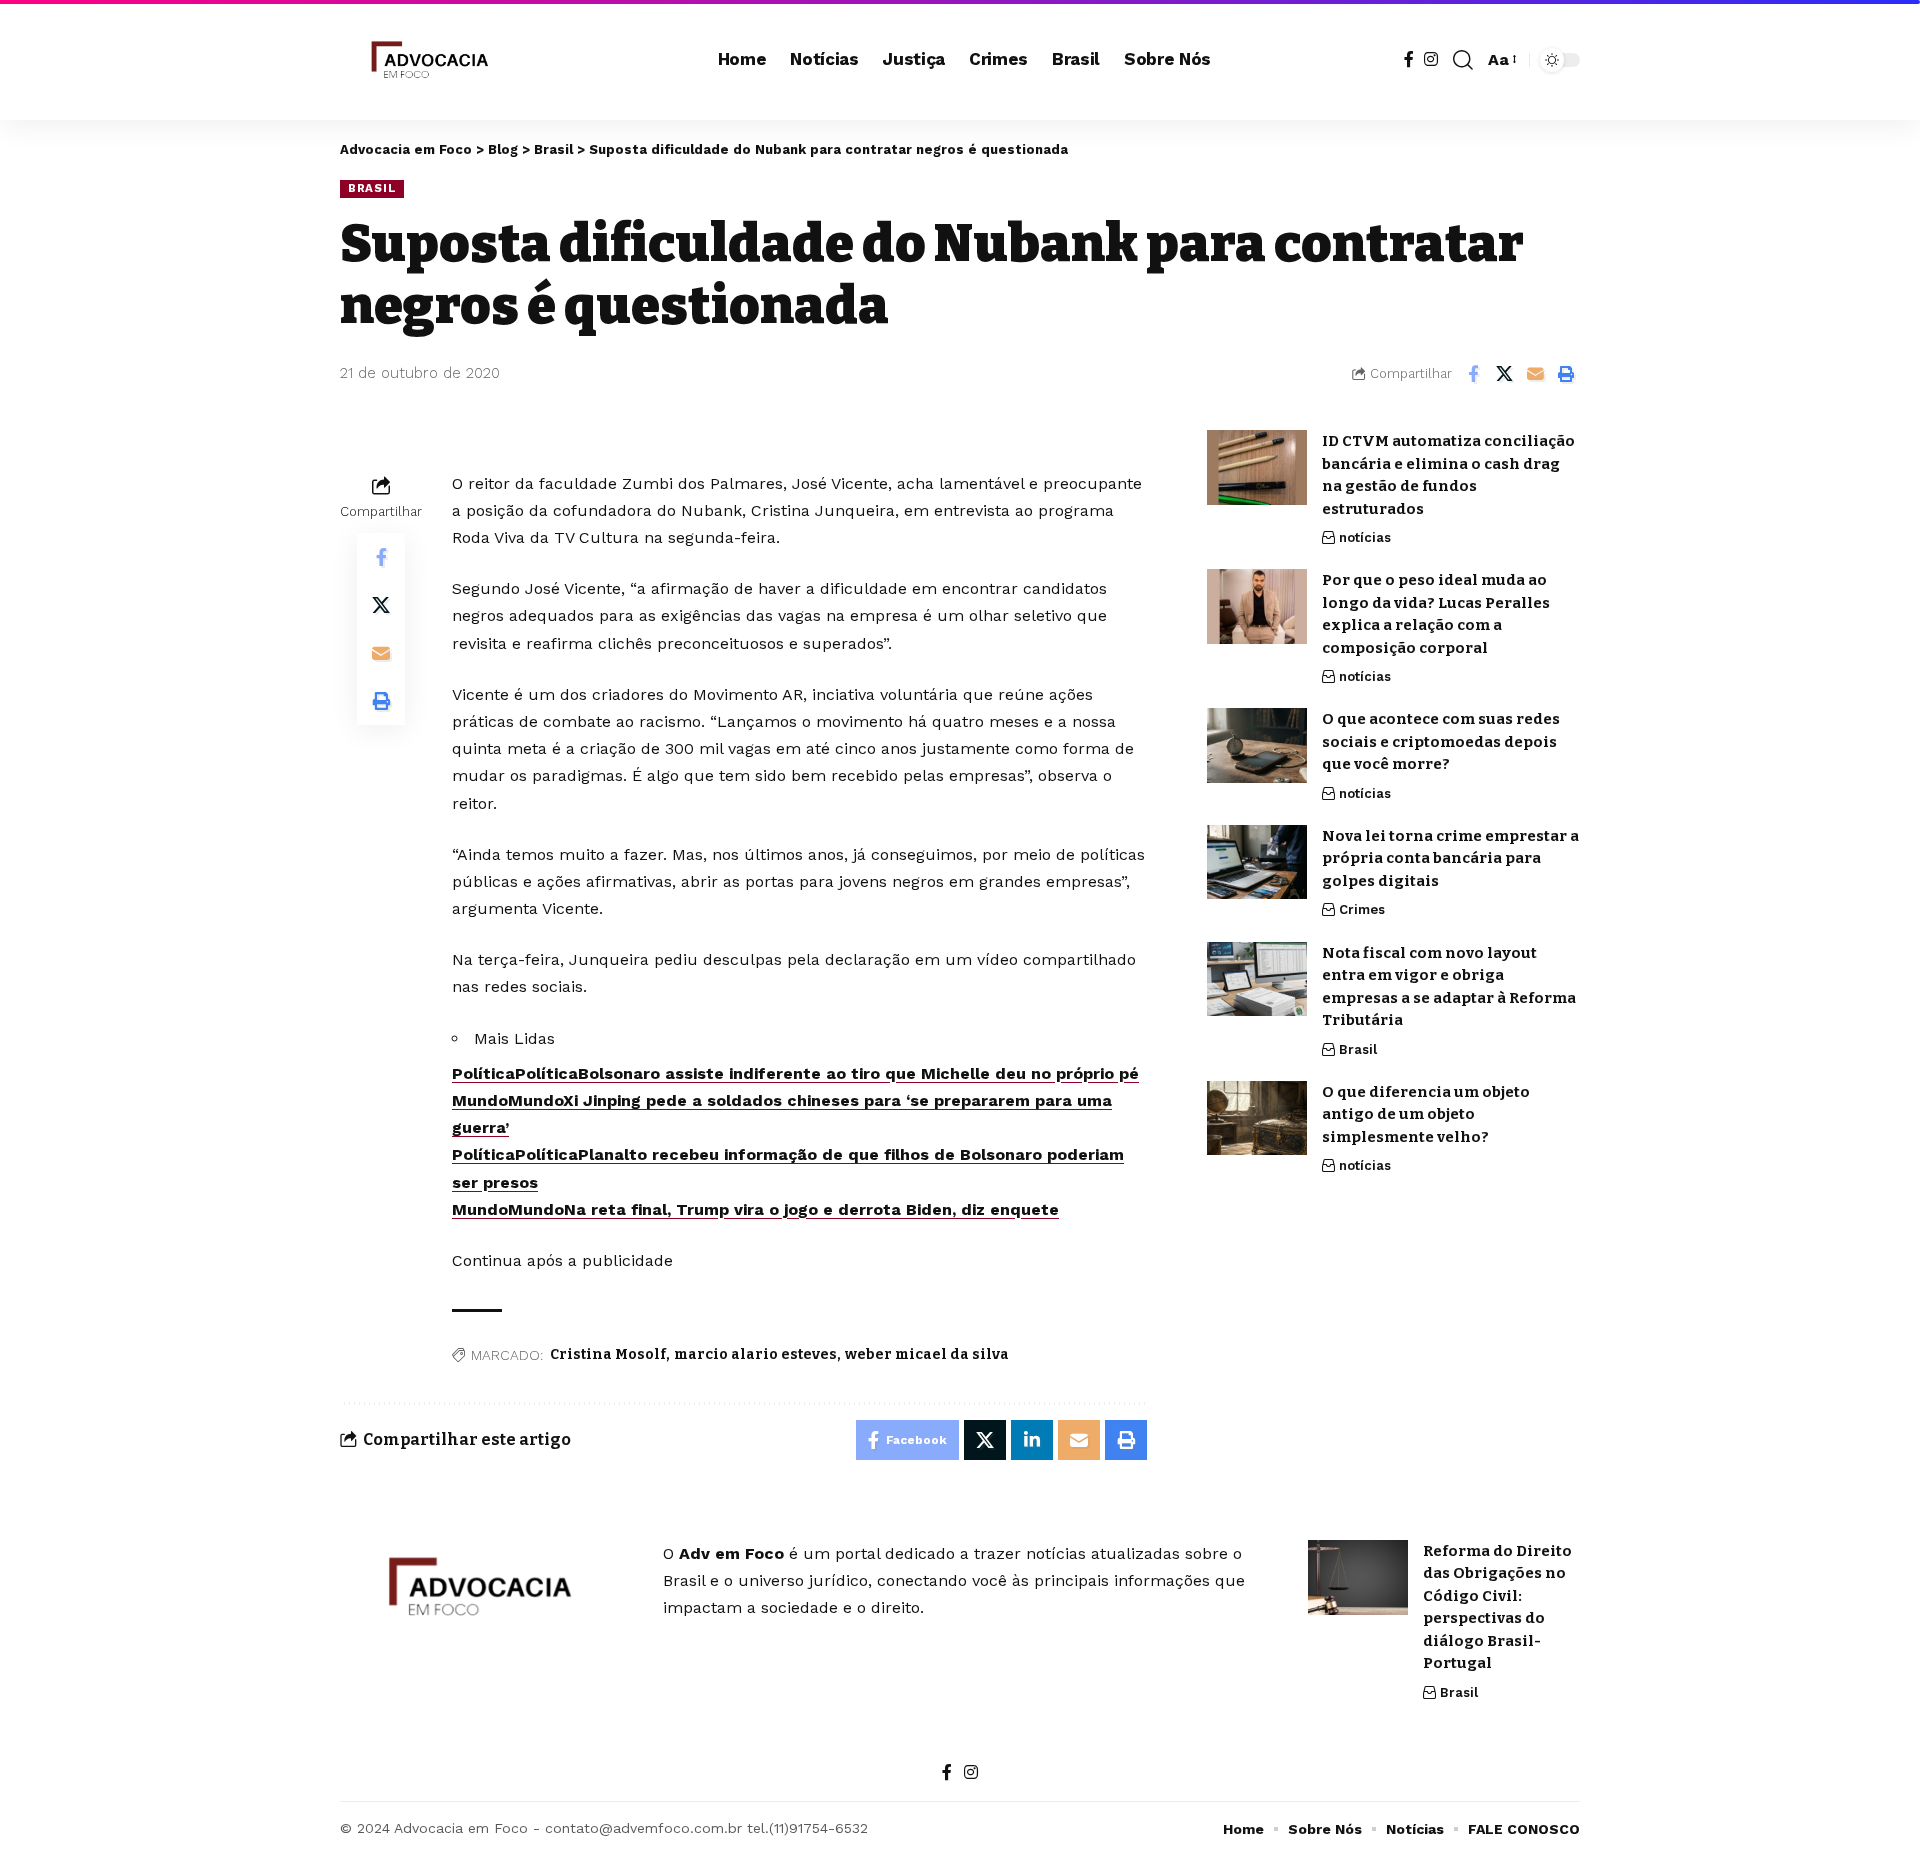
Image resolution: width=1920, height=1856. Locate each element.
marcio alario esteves (755, 1354)
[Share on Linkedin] (1032, 1440)
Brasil (372, 188)
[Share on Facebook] (1473, 374)
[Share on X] (1504, 374)
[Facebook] (1409, 59)
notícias (1365, 537)
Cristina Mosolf (608, 1354)
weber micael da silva (927, 1354)
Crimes (1362, 909)
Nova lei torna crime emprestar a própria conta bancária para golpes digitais (1450, 857)
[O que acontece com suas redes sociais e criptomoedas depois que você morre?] (1257, 745)
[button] (1463, 60)
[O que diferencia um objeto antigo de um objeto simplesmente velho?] (1257, 1117)
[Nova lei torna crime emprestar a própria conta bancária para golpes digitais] (1257, 861)
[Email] (1535, 374)
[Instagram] (1431, 59)
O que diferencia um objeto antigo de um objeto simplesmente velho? (1426, 1113)
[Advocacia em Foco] (427, 60)
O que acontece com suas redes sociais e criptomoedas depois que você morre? (1441, 741)
